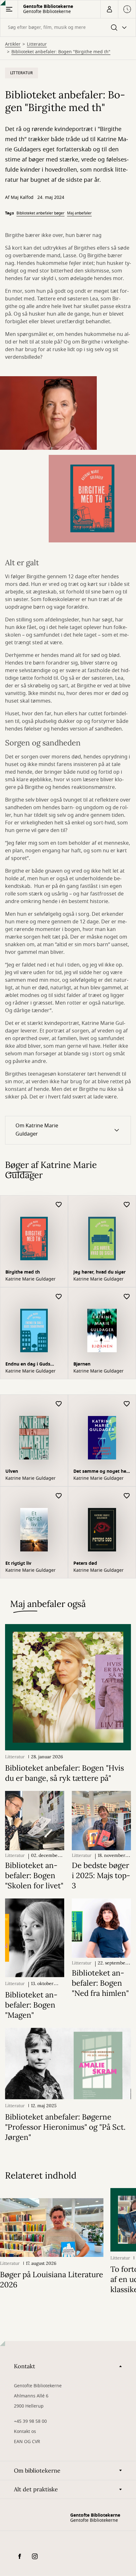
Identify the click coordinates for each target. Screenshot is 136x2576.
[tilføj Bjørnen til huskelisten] (127, 1297)
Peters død (85, 1563)
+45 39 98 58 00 (30, 2421)
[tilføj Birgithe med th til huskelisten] (59, 1205)
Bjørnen (82, 1364)
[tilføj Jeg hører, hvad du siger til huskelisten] (127, 1205)
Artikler (13, 44)
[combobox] (68, 27)
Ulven (12, 1471)
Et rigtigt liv (18, 1563)
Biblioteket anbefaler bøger (40, 213)
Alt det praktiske (36, 2489)
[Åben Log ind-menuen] (109, 9)
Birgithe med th (23, 1272)
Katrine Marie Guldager (31, 1279)
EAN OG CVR (27, 2442)
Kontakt (25, 2366)
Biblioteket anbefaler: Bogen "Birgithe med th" (61, 52)
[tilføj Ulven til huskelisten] (59, 1404)
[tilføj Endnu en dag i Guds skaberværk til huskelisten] (59, 1297)
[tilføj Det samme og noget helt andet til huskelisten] (127, 1404)
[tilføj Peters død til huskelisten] (127, 1496)
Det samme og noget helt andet (101, 1472)
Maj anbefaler (79, 213)
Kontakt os (25, 2432)
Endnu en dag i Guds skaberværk (28, 1365)
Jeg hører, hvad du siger (99, 1272)
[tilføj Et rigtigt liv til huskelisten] (59, 1496)
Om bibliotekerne (37, 2471)
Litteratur (37, 44)
